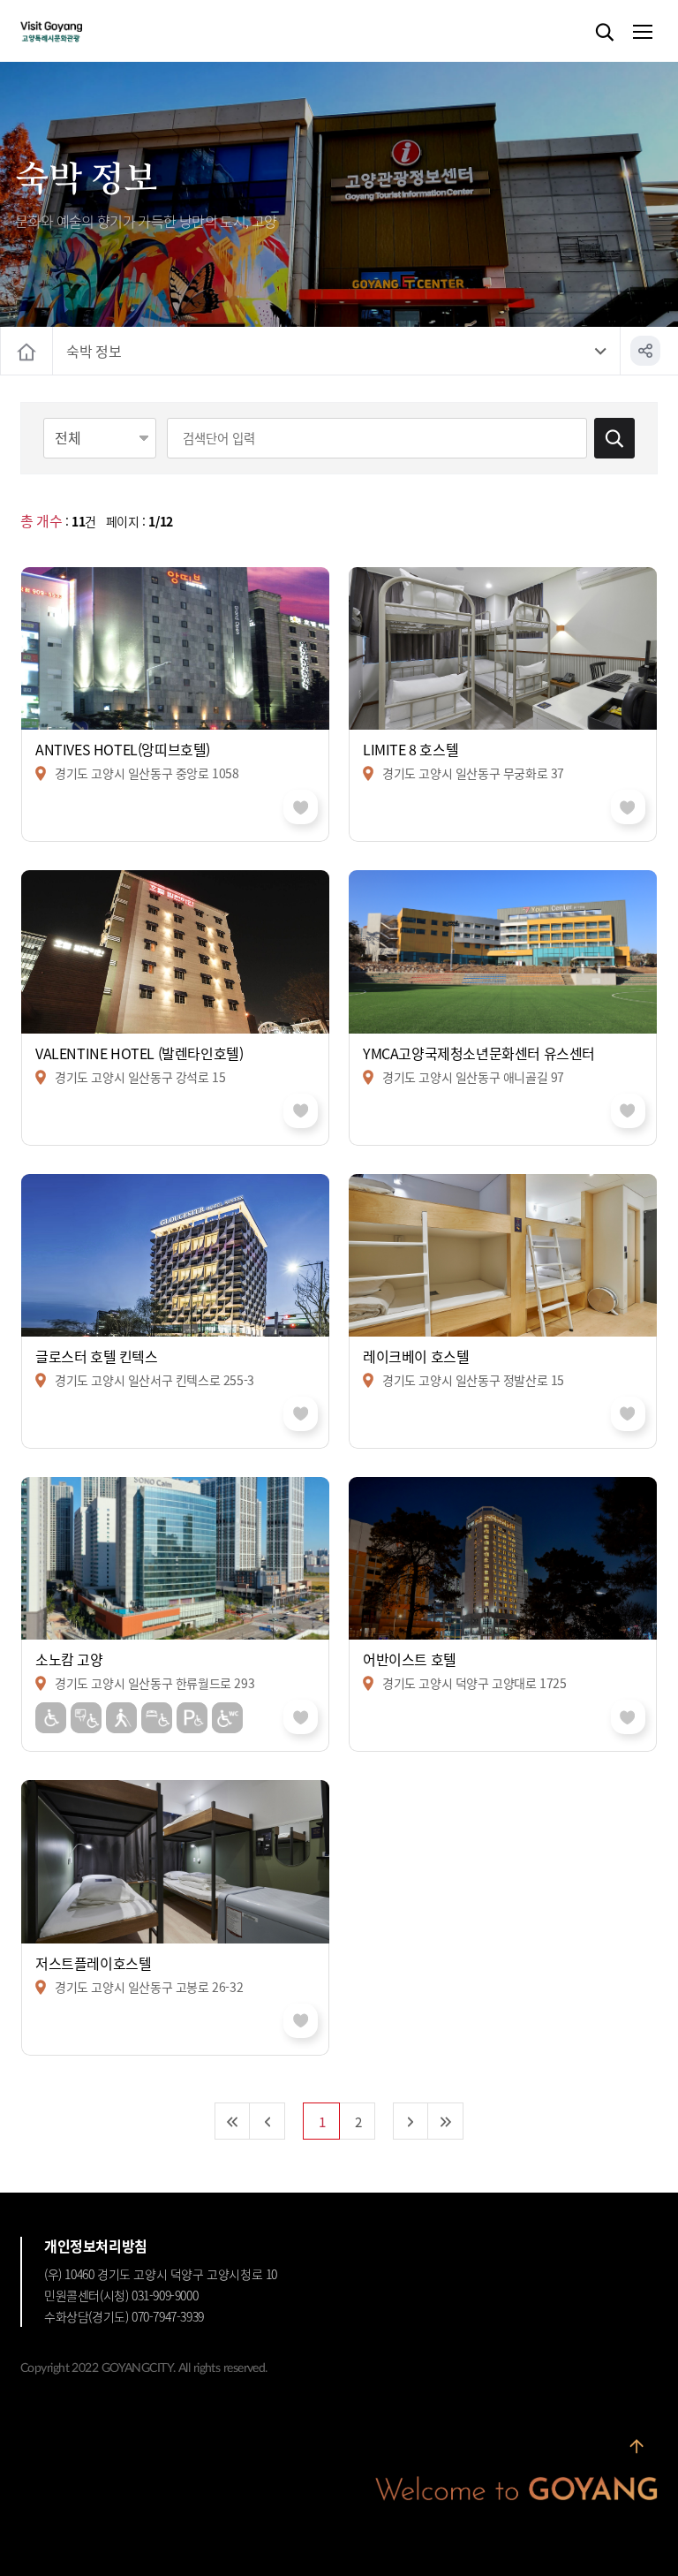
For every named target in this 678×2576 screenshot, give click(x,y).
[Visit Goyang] (78, 32)
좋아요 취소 (301, 807)
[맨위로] (637, 2446)
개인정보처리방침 (96, 2246)
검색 (605, 33)
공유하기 (645, 351)
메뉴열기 (642, 33)
